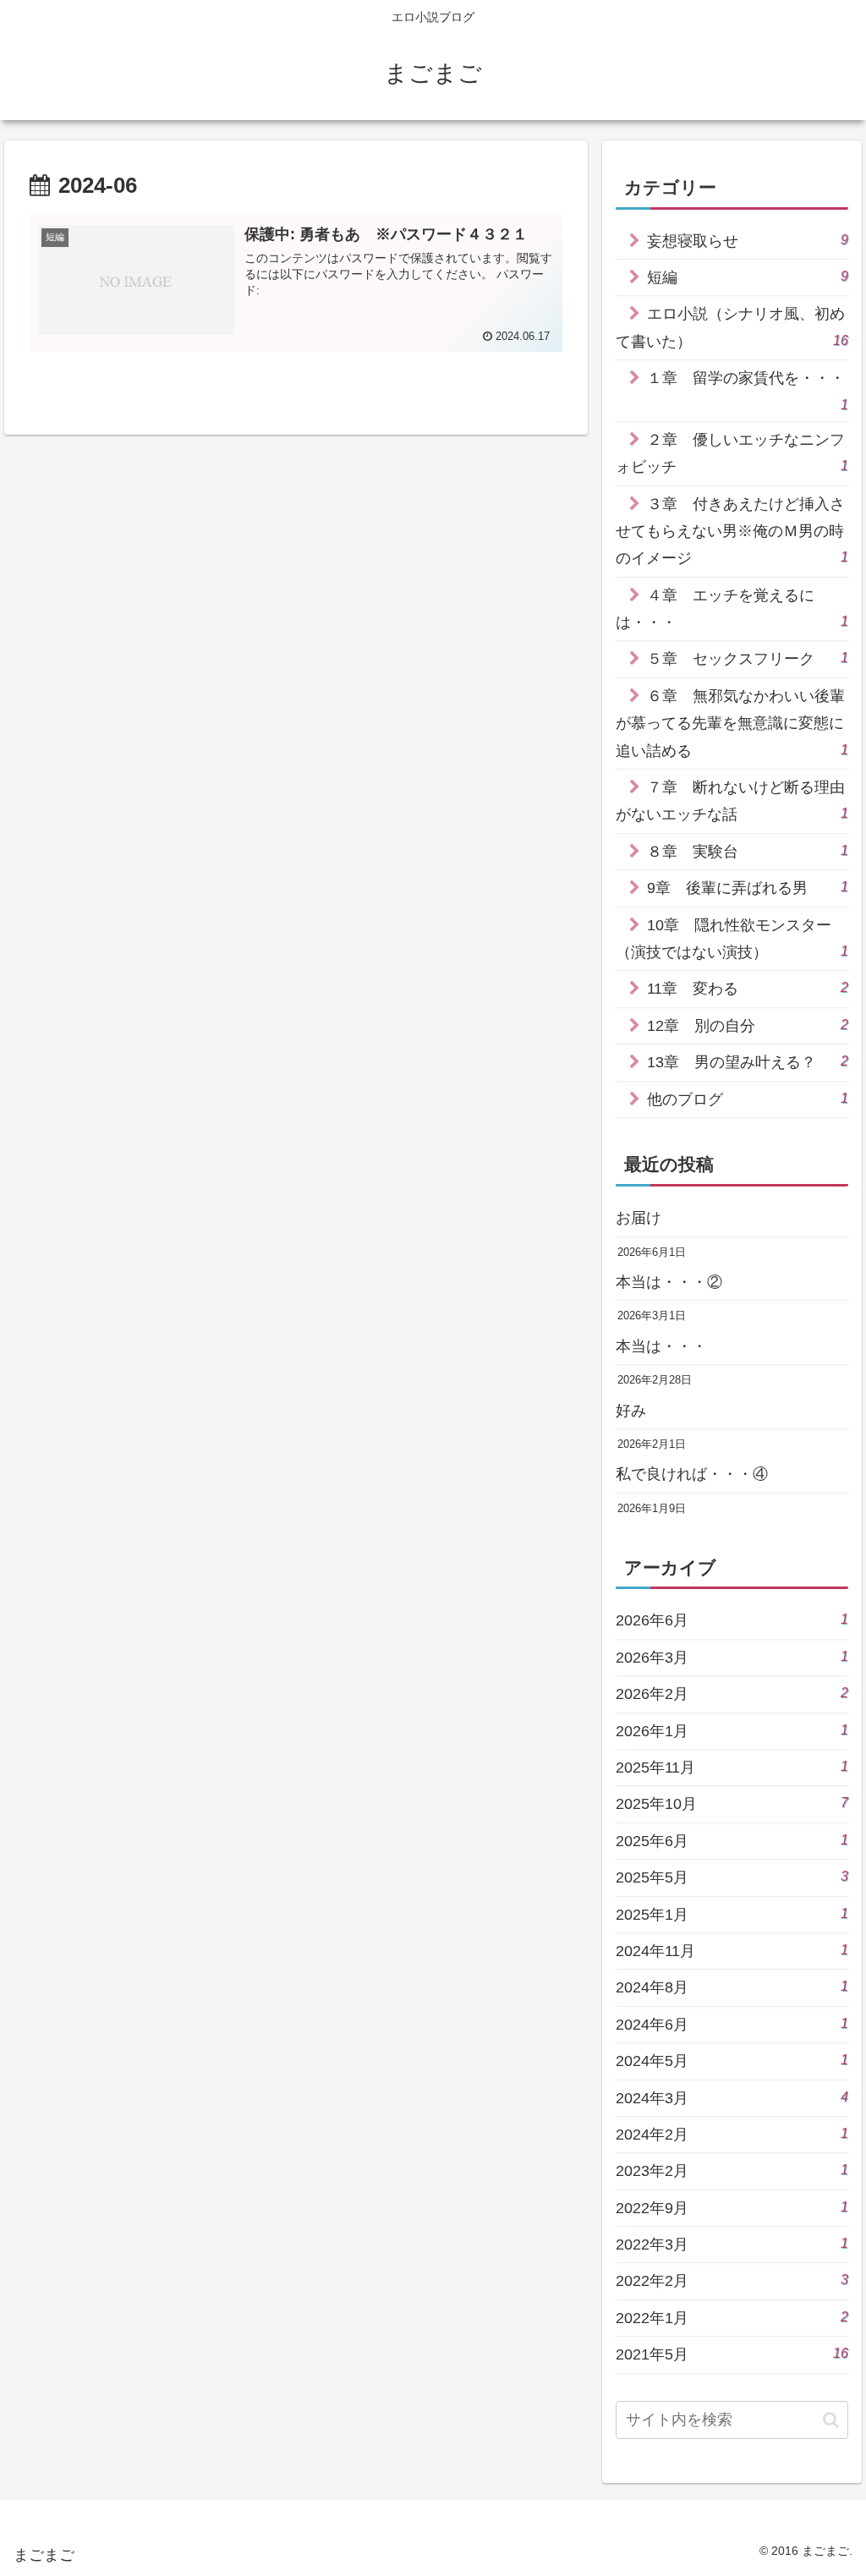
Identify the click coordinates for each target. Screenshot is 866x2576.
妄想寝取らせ (747, 241)
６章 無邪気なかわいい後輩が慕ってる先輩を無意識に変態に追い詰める (732, 723)
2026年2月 (732, 1694)
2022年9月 (732, 2208)
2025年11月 (732, 1767)
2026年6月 (732, 1620)
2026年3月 (732, 1657)
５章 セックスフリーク (747, 658)
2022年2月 (732, 2280)
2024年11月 (732, 1951)
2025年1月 (732, 1914)
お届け (639, 1218)
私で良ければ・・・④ (692, 1474)
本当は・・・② (669, 1282)
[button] (831, 2420)
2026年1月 (732, 1731)
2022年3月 (732, 2244)
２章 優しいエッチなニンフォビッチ (732, 453)
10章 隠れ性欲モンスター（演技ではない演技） (732, 939)
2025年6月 (732, 1841)
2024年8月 (732, 1987)
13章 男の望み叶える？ (747, 1062)
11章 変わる (747, 988)
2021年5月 (732, 2354)
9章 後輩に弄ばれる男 (747, 888)
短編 (747, 277)
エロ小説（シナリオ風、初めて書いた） (732, 327)
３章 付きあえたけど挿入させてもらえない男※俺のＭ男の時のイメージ (732, 532)
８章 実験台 (747, 851)
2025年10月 (732, 1803)
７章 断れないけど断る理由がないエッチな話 (732, 801)
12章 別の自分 (747, 1025)
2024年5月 (732, 2061)
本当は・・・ (661, 1346)
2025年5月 (732, 1877)
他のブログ (747, 1099)
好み (631, 1411)
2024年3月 (732, 2098)
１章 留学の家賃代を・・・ (747, 390)
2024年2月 (732, 2134)
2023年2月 (732, 2170)
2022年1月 (732, 2318)
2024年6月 (732, 2024)
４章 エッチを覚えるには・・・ (732, 609)
